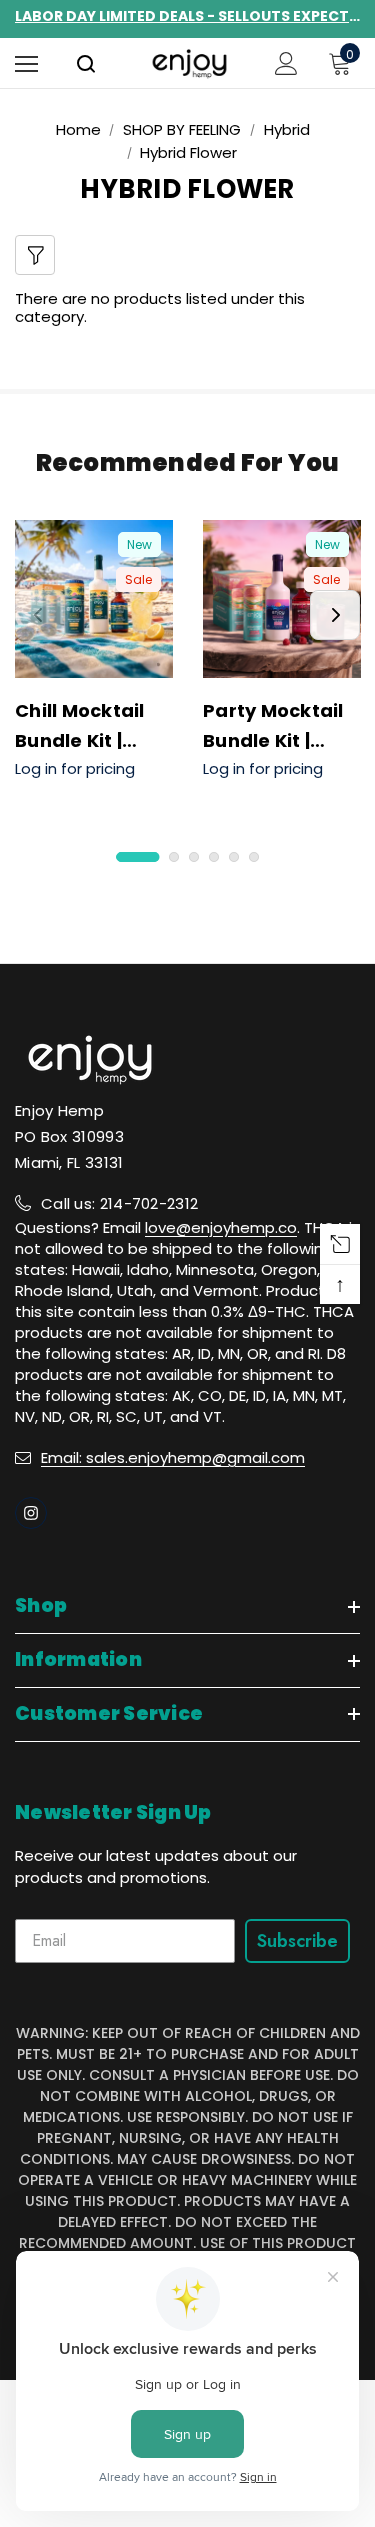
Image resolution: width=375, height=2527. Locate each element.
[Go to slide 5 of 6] (234, 857)
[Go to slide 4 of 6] (214, 857)
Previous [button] (40, 615)
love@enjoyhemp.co (221, 1227)
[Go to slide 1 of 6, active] (137, 857)
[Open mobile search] (86, 66)
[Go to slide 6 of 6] (254, 857)
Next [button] (335, 615)
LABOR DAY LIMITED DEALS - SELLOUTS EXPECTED (187, 16)
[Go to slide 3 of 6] (194, 857)
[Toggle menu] (26, 63)
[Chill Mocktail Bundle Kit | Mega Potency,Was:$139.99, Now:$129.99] (94, 599)
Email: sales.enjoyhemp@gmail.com (173, 1457)
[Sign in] (286, 63)
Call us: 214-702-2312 (119, 1203)
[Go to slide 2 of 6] (174, 857)
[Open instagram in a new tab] (31, 1513)
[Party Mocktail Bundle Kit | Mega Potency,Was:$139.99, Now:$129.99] (282, 599)
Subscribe (297, 1941)
